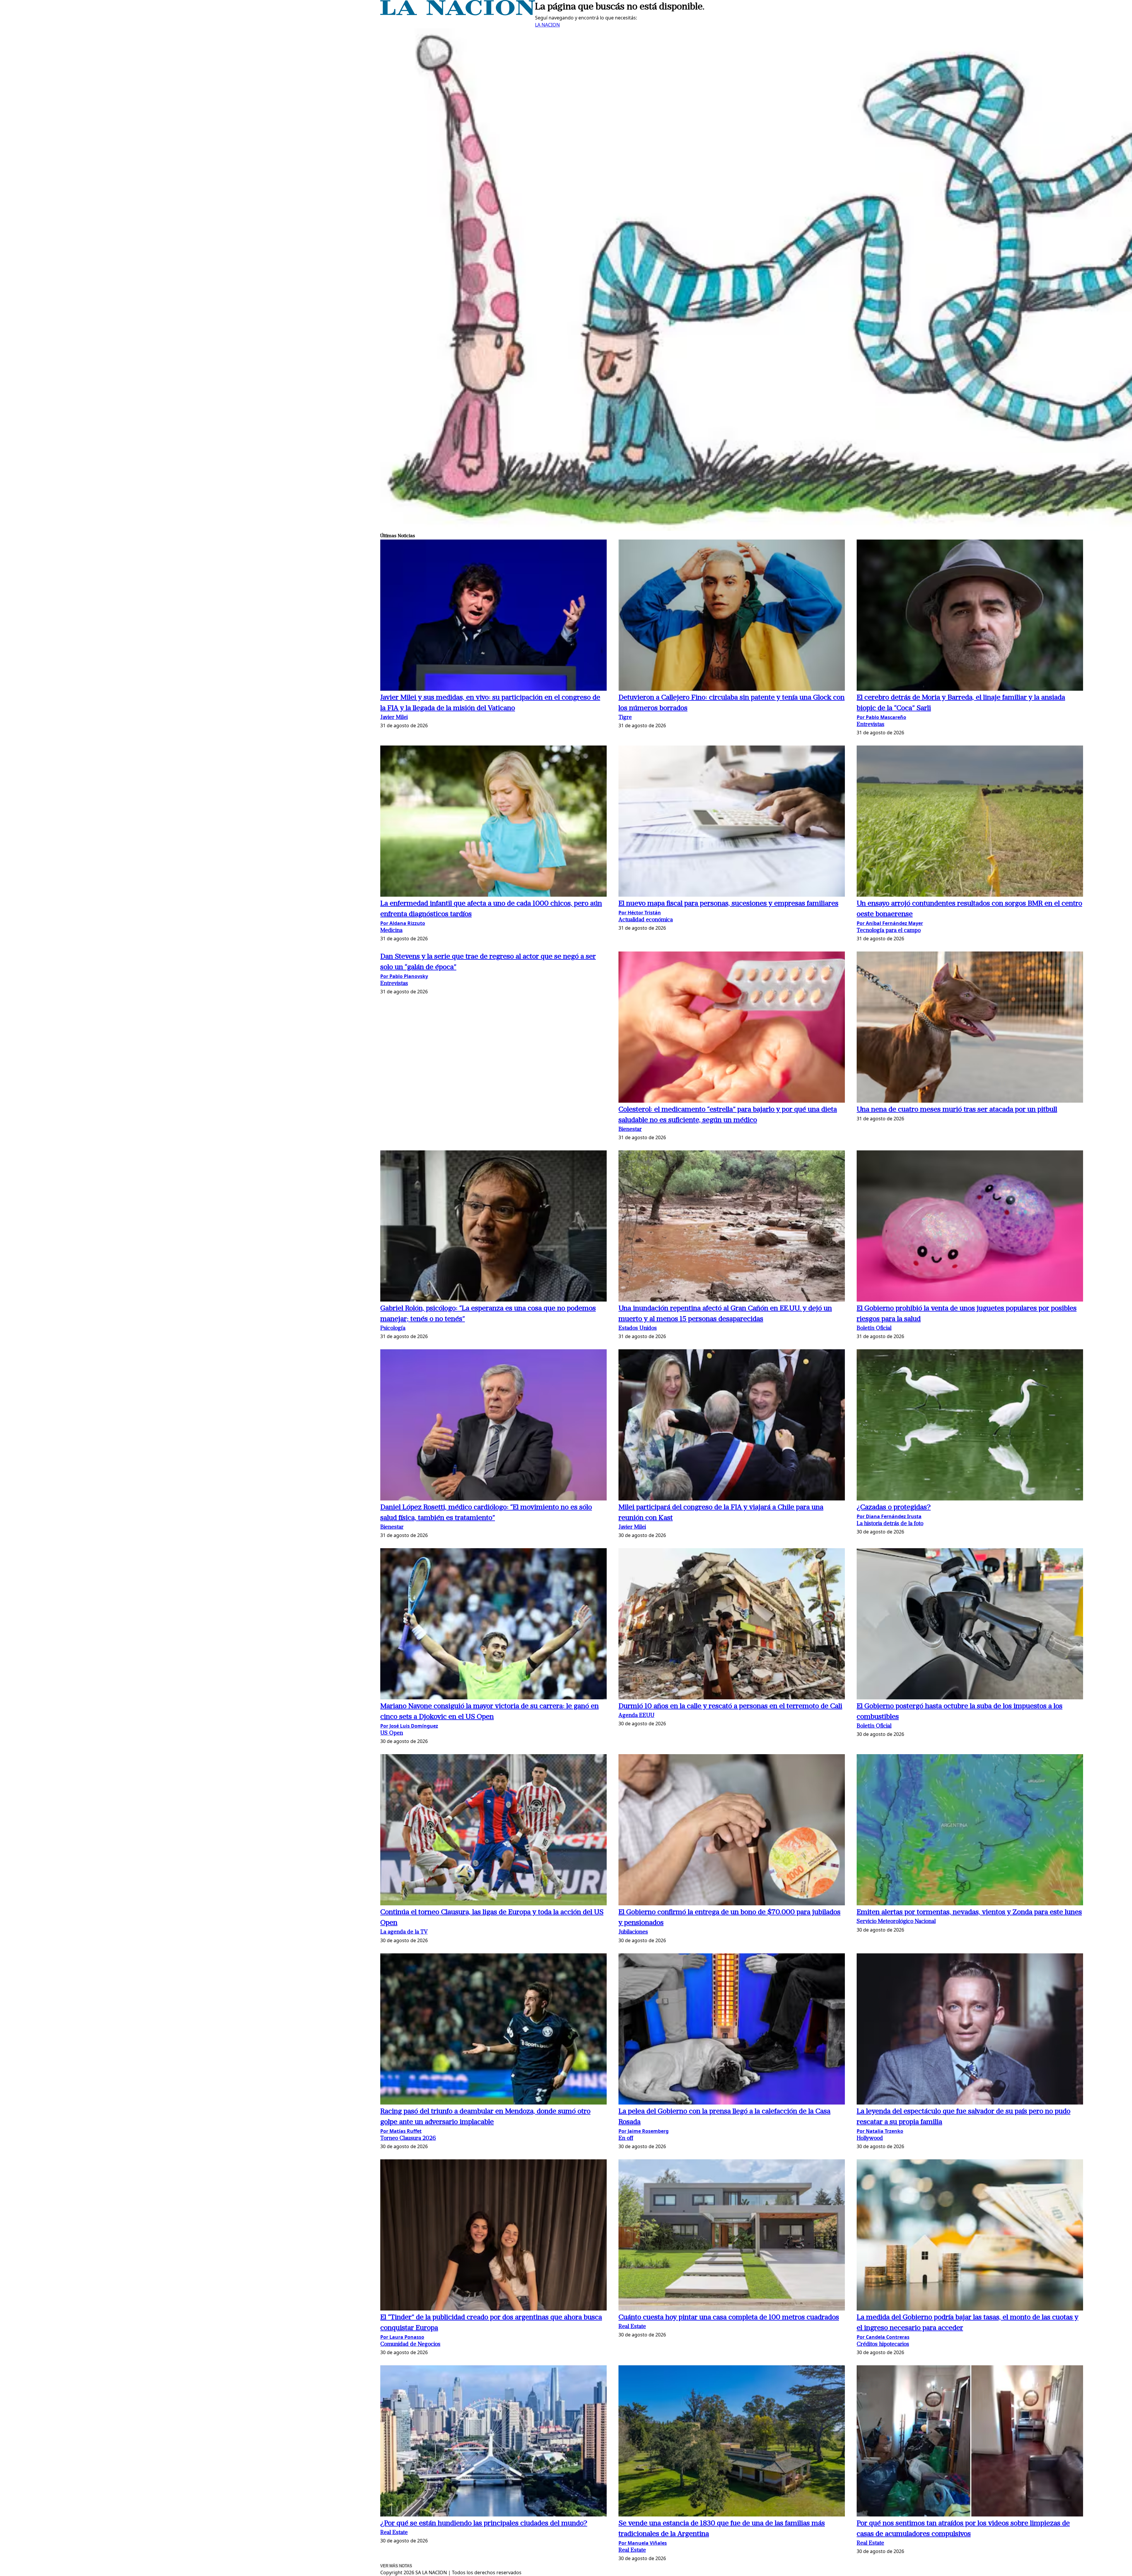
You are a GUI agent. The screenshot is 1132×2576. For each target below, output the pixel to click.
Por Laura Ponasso (402, 2337)
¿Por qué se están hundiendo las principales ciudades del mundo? (484, 2524)
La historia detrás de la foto (890, 1524)
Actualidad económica (646, 920)
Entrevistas (871, 725)
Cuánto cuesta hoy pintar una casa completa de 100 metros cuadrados (729, 2318)
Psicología (393, 1329)
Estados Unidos (638, 1329)
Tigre (625, 718)
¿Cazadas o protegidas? (894, 1508)
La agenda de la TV (404, 1932)
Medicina (391, 931)
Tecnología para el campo (889, 931)
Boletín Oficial (874, 1329)
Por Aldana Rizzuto (403, 923)
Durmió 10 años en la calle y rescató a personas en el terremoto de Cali (730, 1706)
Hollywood (870, 2139)
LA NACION (547, 25)
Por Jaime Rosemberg (644, 2131)
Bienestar (630, 1130)
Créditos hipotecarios (883, 2345)
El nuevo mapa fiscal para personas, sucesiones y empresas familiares (728, 904)
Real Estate (632, 2327)
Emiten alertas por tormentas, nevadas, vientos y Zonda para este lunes (969, 1912)
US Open (392, 1733)
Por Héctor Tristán (640, 913)
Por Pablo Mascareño (881, 717)
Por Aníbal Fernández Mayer (890, 923)
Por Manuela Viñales (643, 2543)
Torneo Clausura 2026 (408, 2139)
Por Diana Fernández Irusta (889, 1516)
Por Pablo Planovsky (404, 976)
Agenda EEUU (636, 1716)
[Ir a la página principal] (458, 14)
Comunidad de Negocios (410, 2345)
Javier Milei (394, 718)
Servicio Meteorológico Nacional (896, 1922)
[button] (493, 616)
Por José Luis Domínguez (409, 1726)
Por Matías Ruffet (401, 2131)
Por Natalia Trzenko (880, 2131)
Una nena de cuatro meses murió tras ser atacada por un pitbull (957, 1110)
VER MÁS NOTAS (396, 2566)
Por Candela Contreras (883, 2337)
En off (626, 2139)
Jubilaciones (633, 1932)
